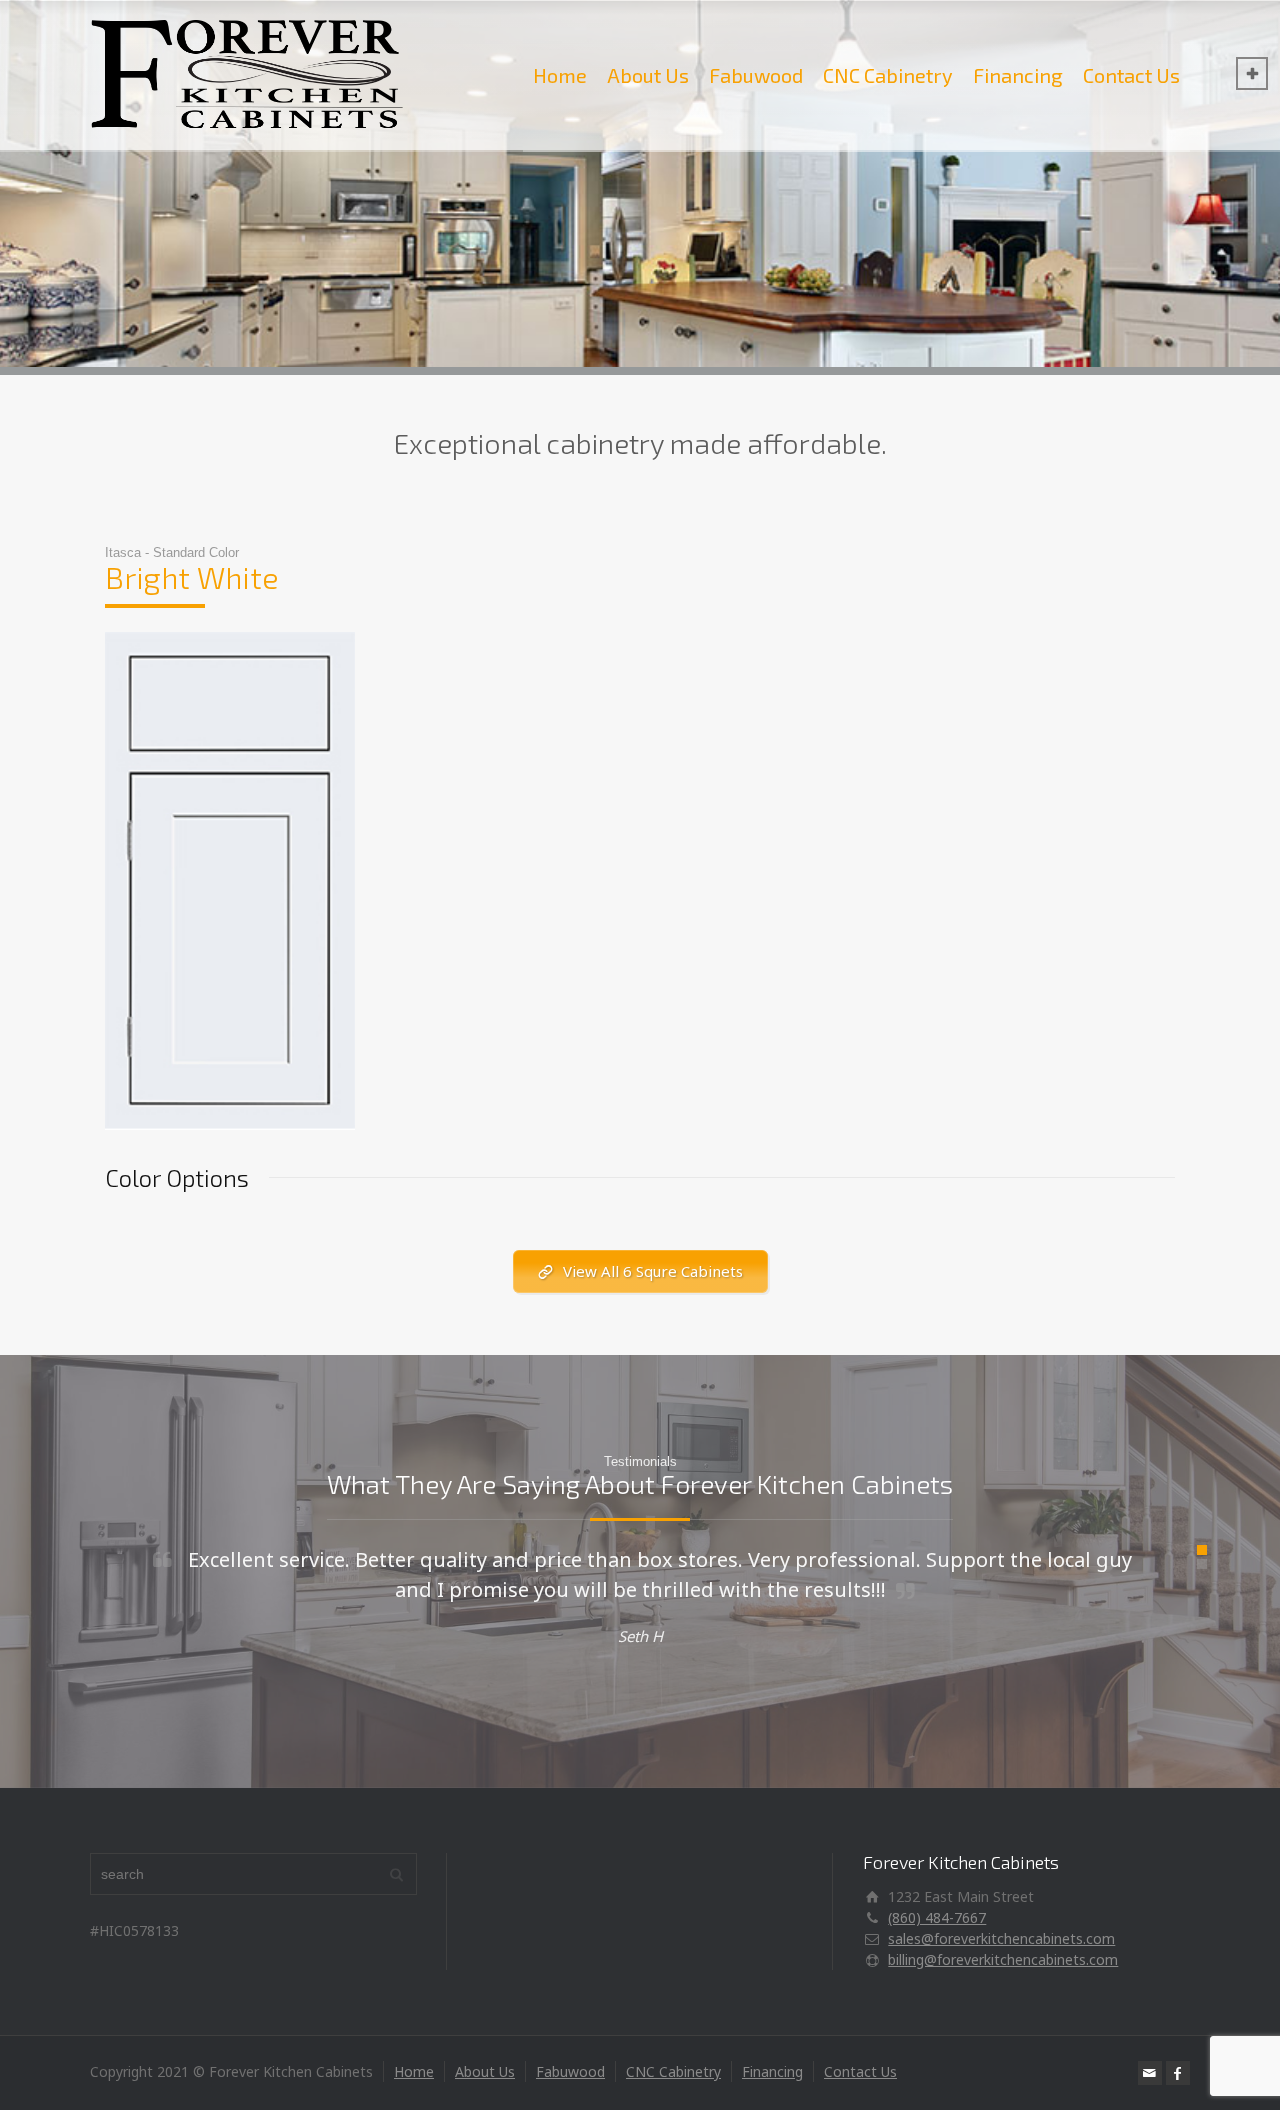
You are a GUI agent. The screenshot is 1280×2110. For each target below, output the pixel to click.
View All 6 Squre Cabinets (653, 1271)
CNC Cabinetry (888, 75)
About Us (648, 75)
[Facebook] (1178, 2073)
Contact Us (1131, 75)
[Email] (1150, 2073)
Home (560, 75)
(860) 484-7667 (937, 1917)
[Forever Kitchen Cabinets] (247, 75)
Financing (1018, 75)
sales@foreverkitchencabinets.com (1001, 1938)
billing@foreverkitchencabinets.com (1003, 1959)
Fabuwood (756, 75)
